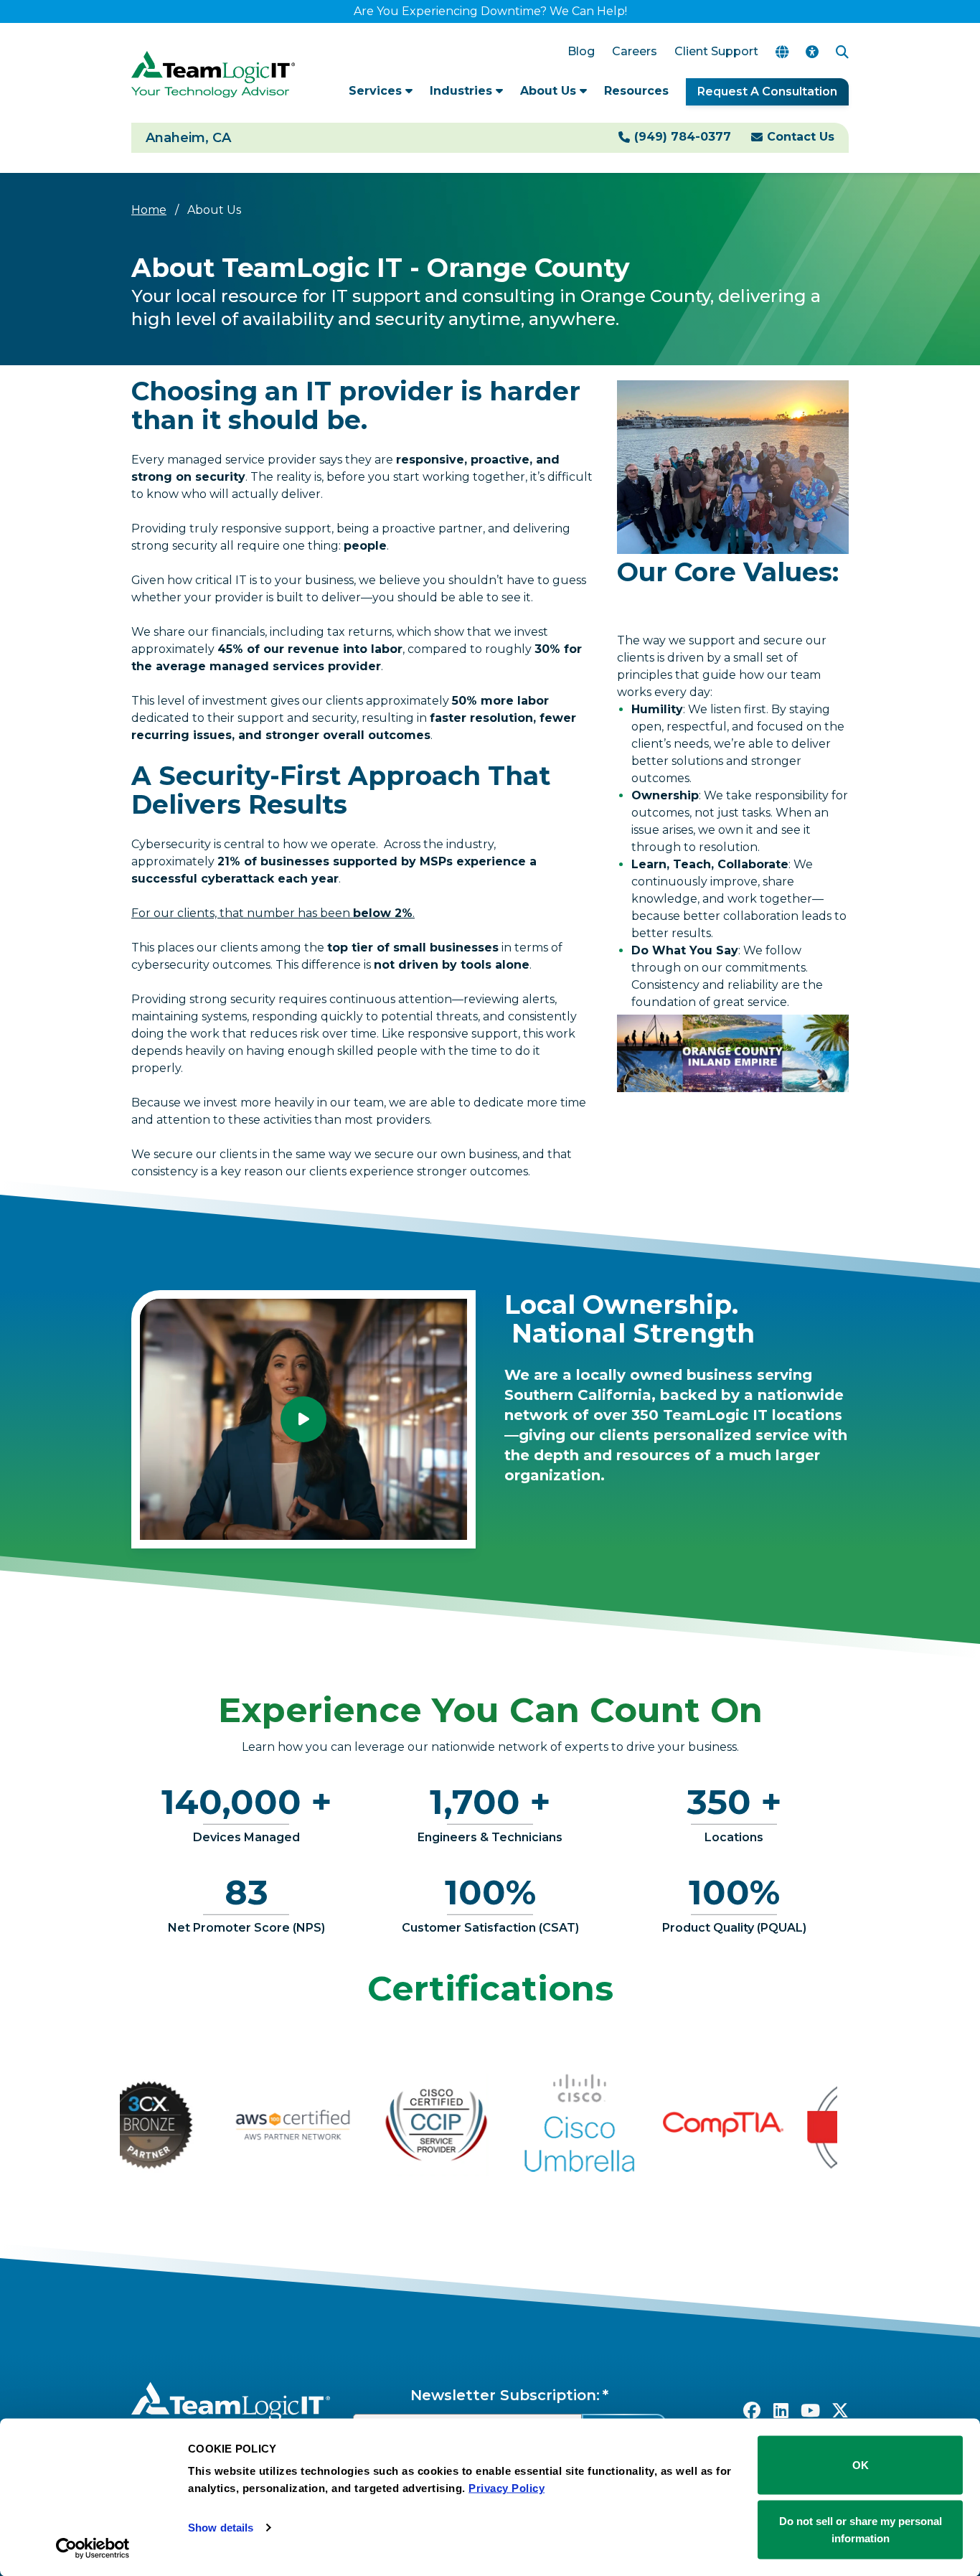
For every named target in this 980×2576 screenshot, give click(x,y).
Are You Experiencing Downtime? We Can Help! (490, 11)
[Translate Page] (782, 52)
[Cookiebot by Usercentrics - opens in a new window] (93, 2548)
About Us (550, 91)
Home (149, 210)
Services (377, 91)
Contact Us (801, 137)
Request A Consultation (767, 91)
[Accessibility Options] (812, 52)
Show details (221, 2528)
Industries (463, 91)
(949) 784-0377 (683, 137)
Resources (636, 91)
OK (861, 2465)
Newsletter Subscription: (505, 2395)
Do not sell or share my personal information (861, 2529)
